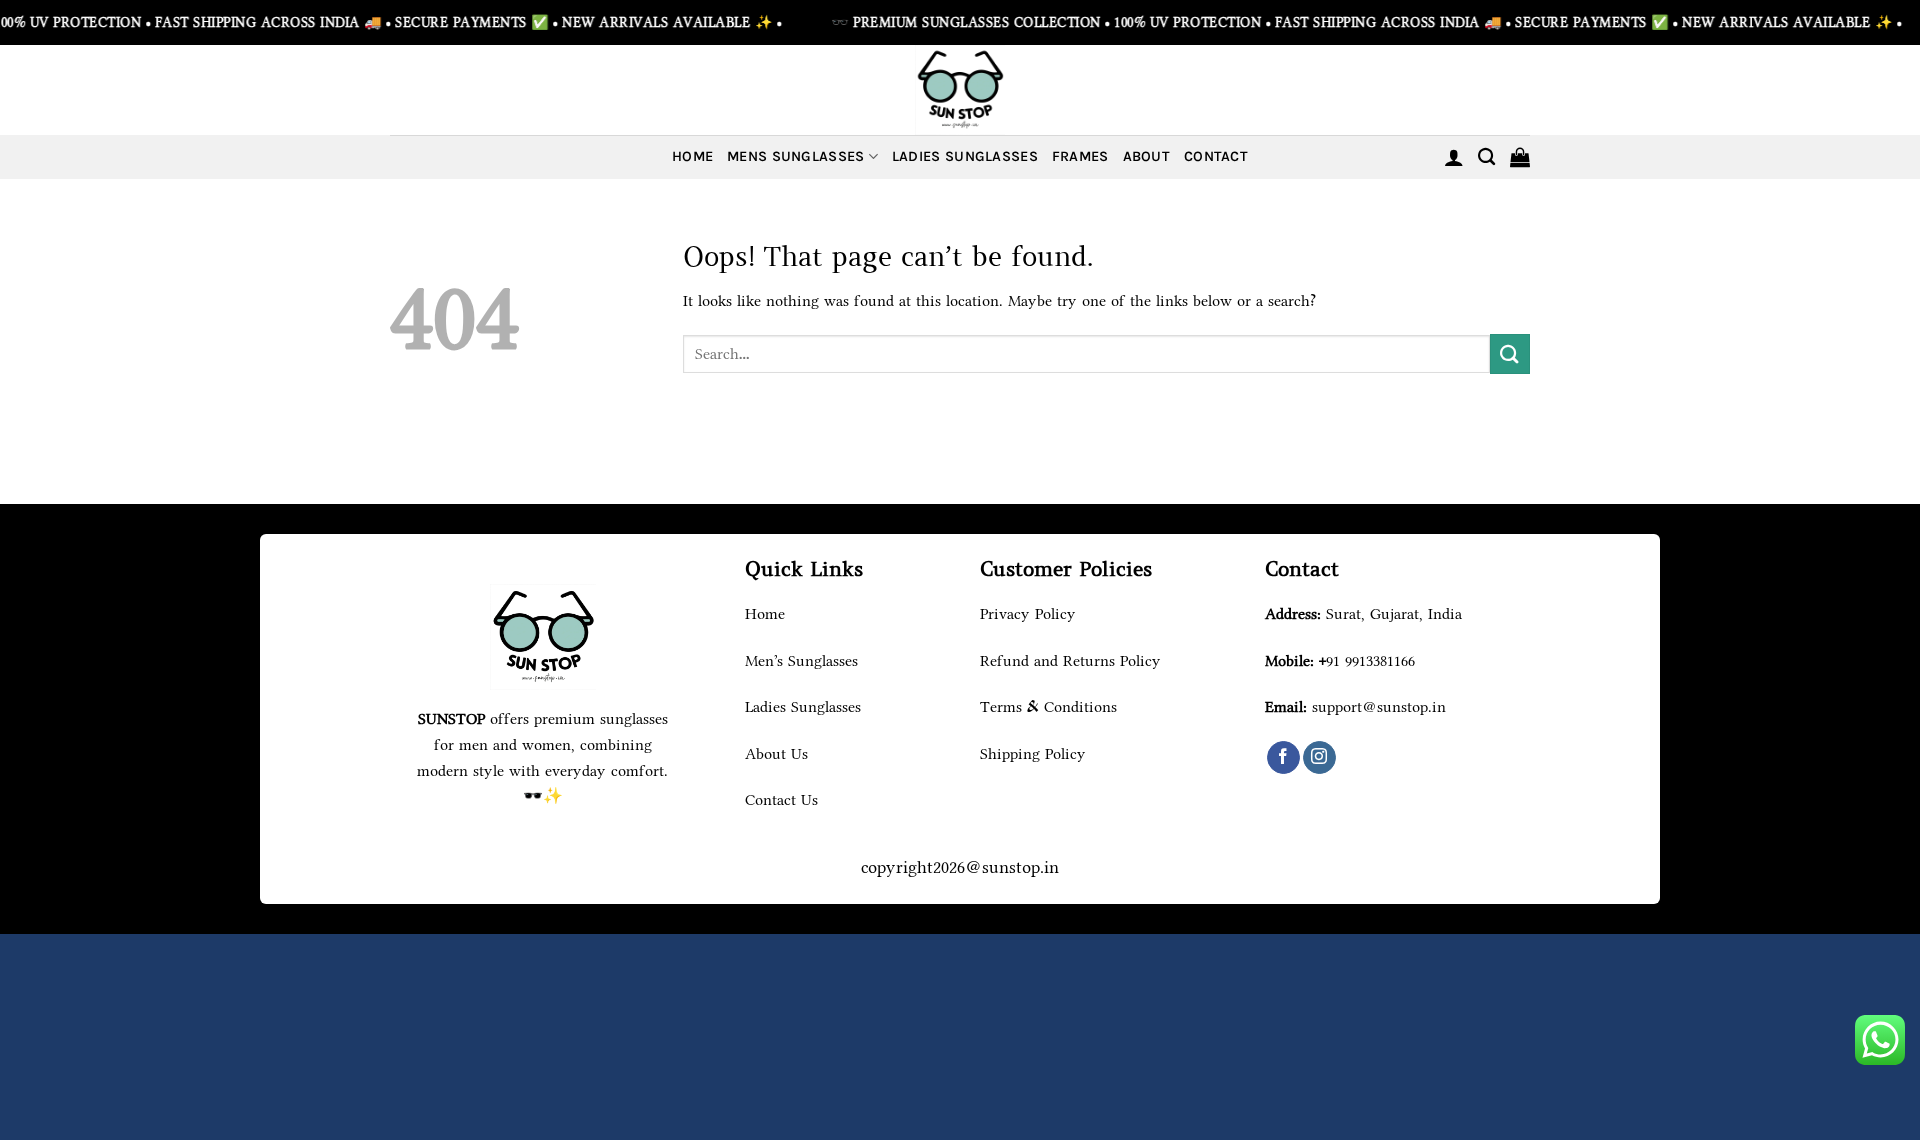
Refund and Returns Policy (1070, 660)
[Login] (1454, 157)
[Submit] (1510, 353)
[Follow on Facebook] (1283, 758)
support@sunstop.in (1379, 706)
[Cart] (1520, 157)
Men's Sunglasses (801, 660)
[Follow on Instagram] (1319, 758)
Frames (1080, 156)
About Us (776, 753)
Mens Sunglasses (795, 156)
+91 (1367, 660)
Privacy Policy (1028, 613)
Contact (1216, 156)
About (1146, 156)
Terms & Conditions (1048, 706)
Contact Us (781, 799)
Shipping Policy (1033, 753)
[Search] (1486, 157)
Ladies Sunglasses (965, 156)
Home (692, 156)
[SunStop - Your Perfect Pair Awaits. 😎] (960, 90)
